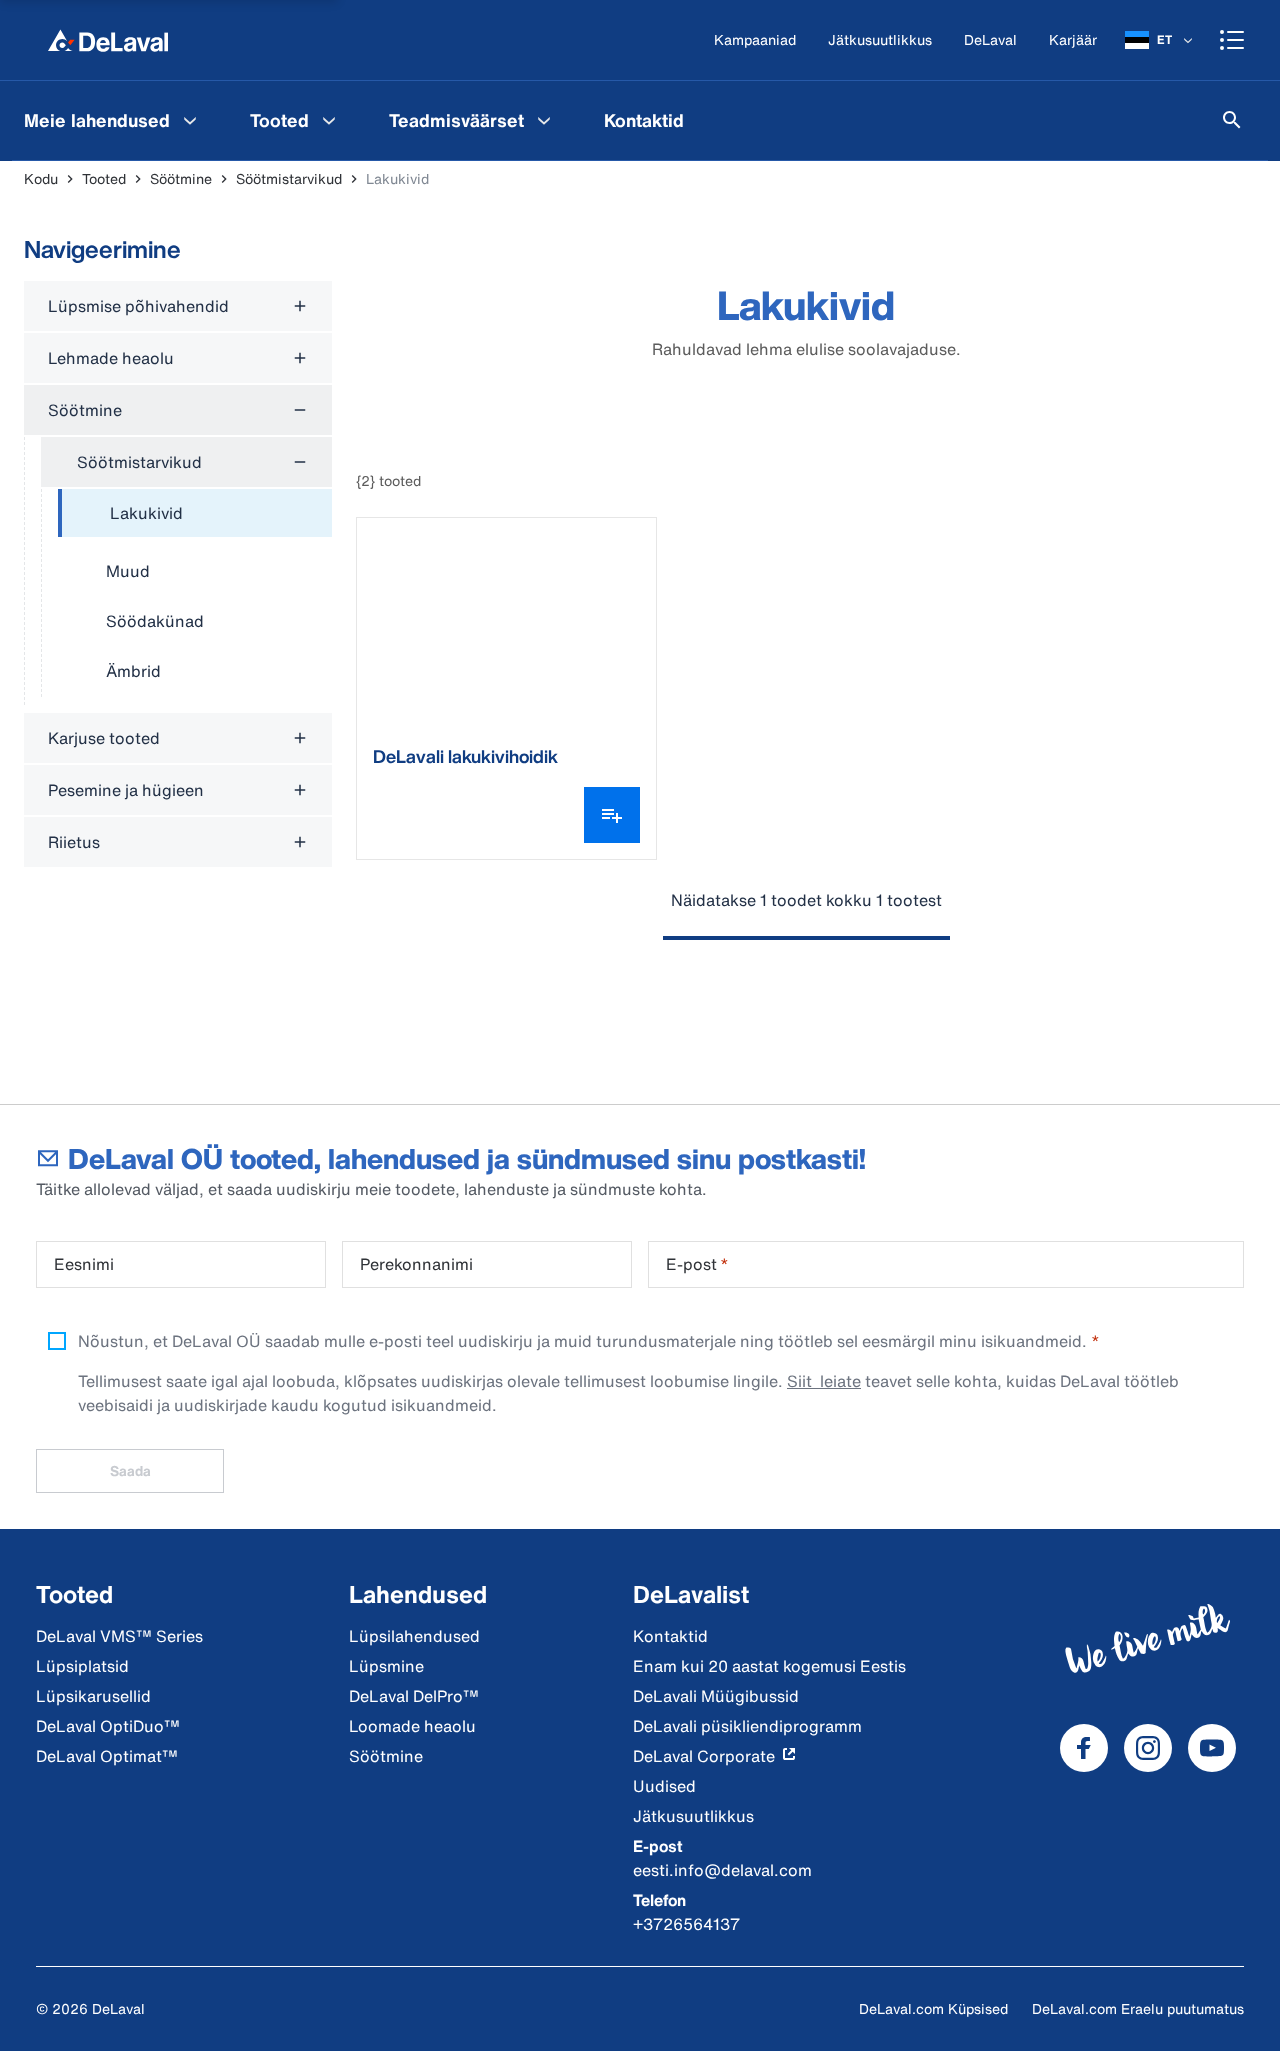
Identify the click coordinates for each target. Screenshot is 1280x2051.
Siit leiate (824, 1381)
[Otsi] (1232, 120)
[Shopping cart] (1232, 40)
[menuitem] (113, 120)
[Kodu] (108, 40)
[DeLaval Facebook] (1084, 1748)
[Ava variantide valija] (612, 815)
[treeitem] (195, 514)
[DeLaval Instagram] (1148, 1748)
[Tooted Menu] (329, 120)
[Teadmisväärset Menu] (544, 120)
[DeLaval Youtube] (1212, 1748)
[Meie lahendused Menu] (190, 120)
